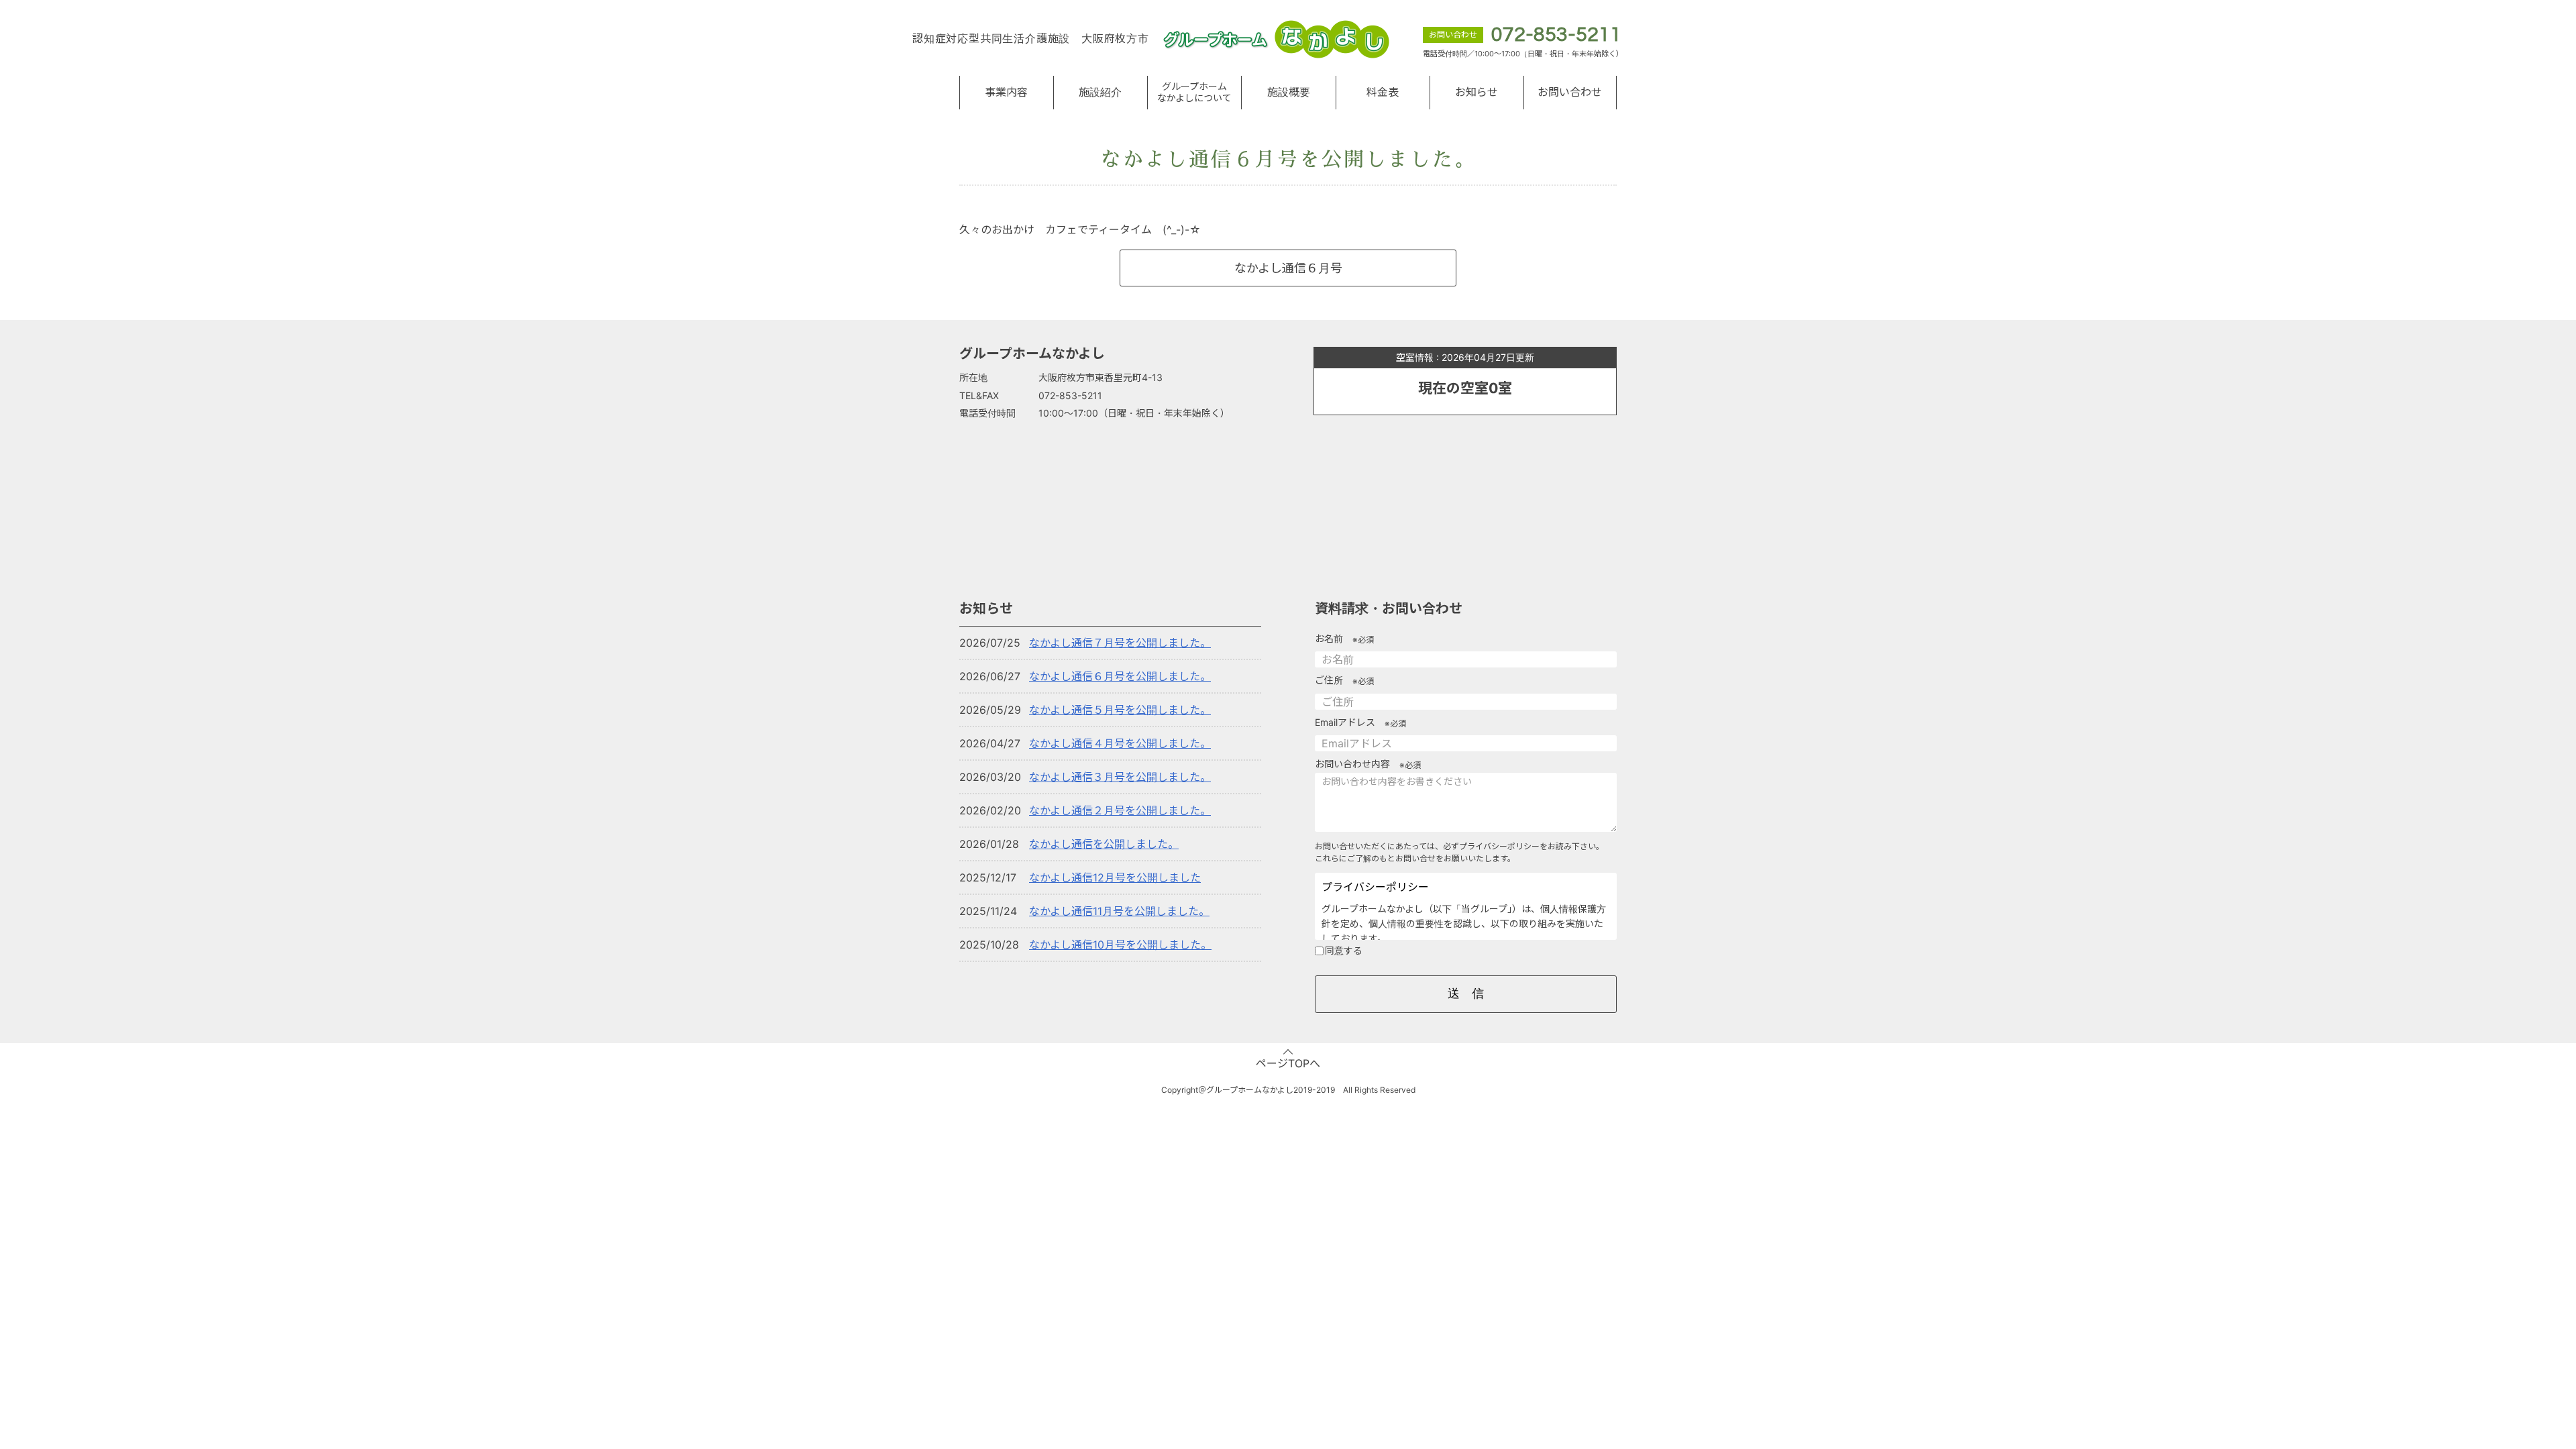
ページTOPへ (1288, 1063)
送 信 (1466, 994)
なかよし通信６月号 (1288, 268)
